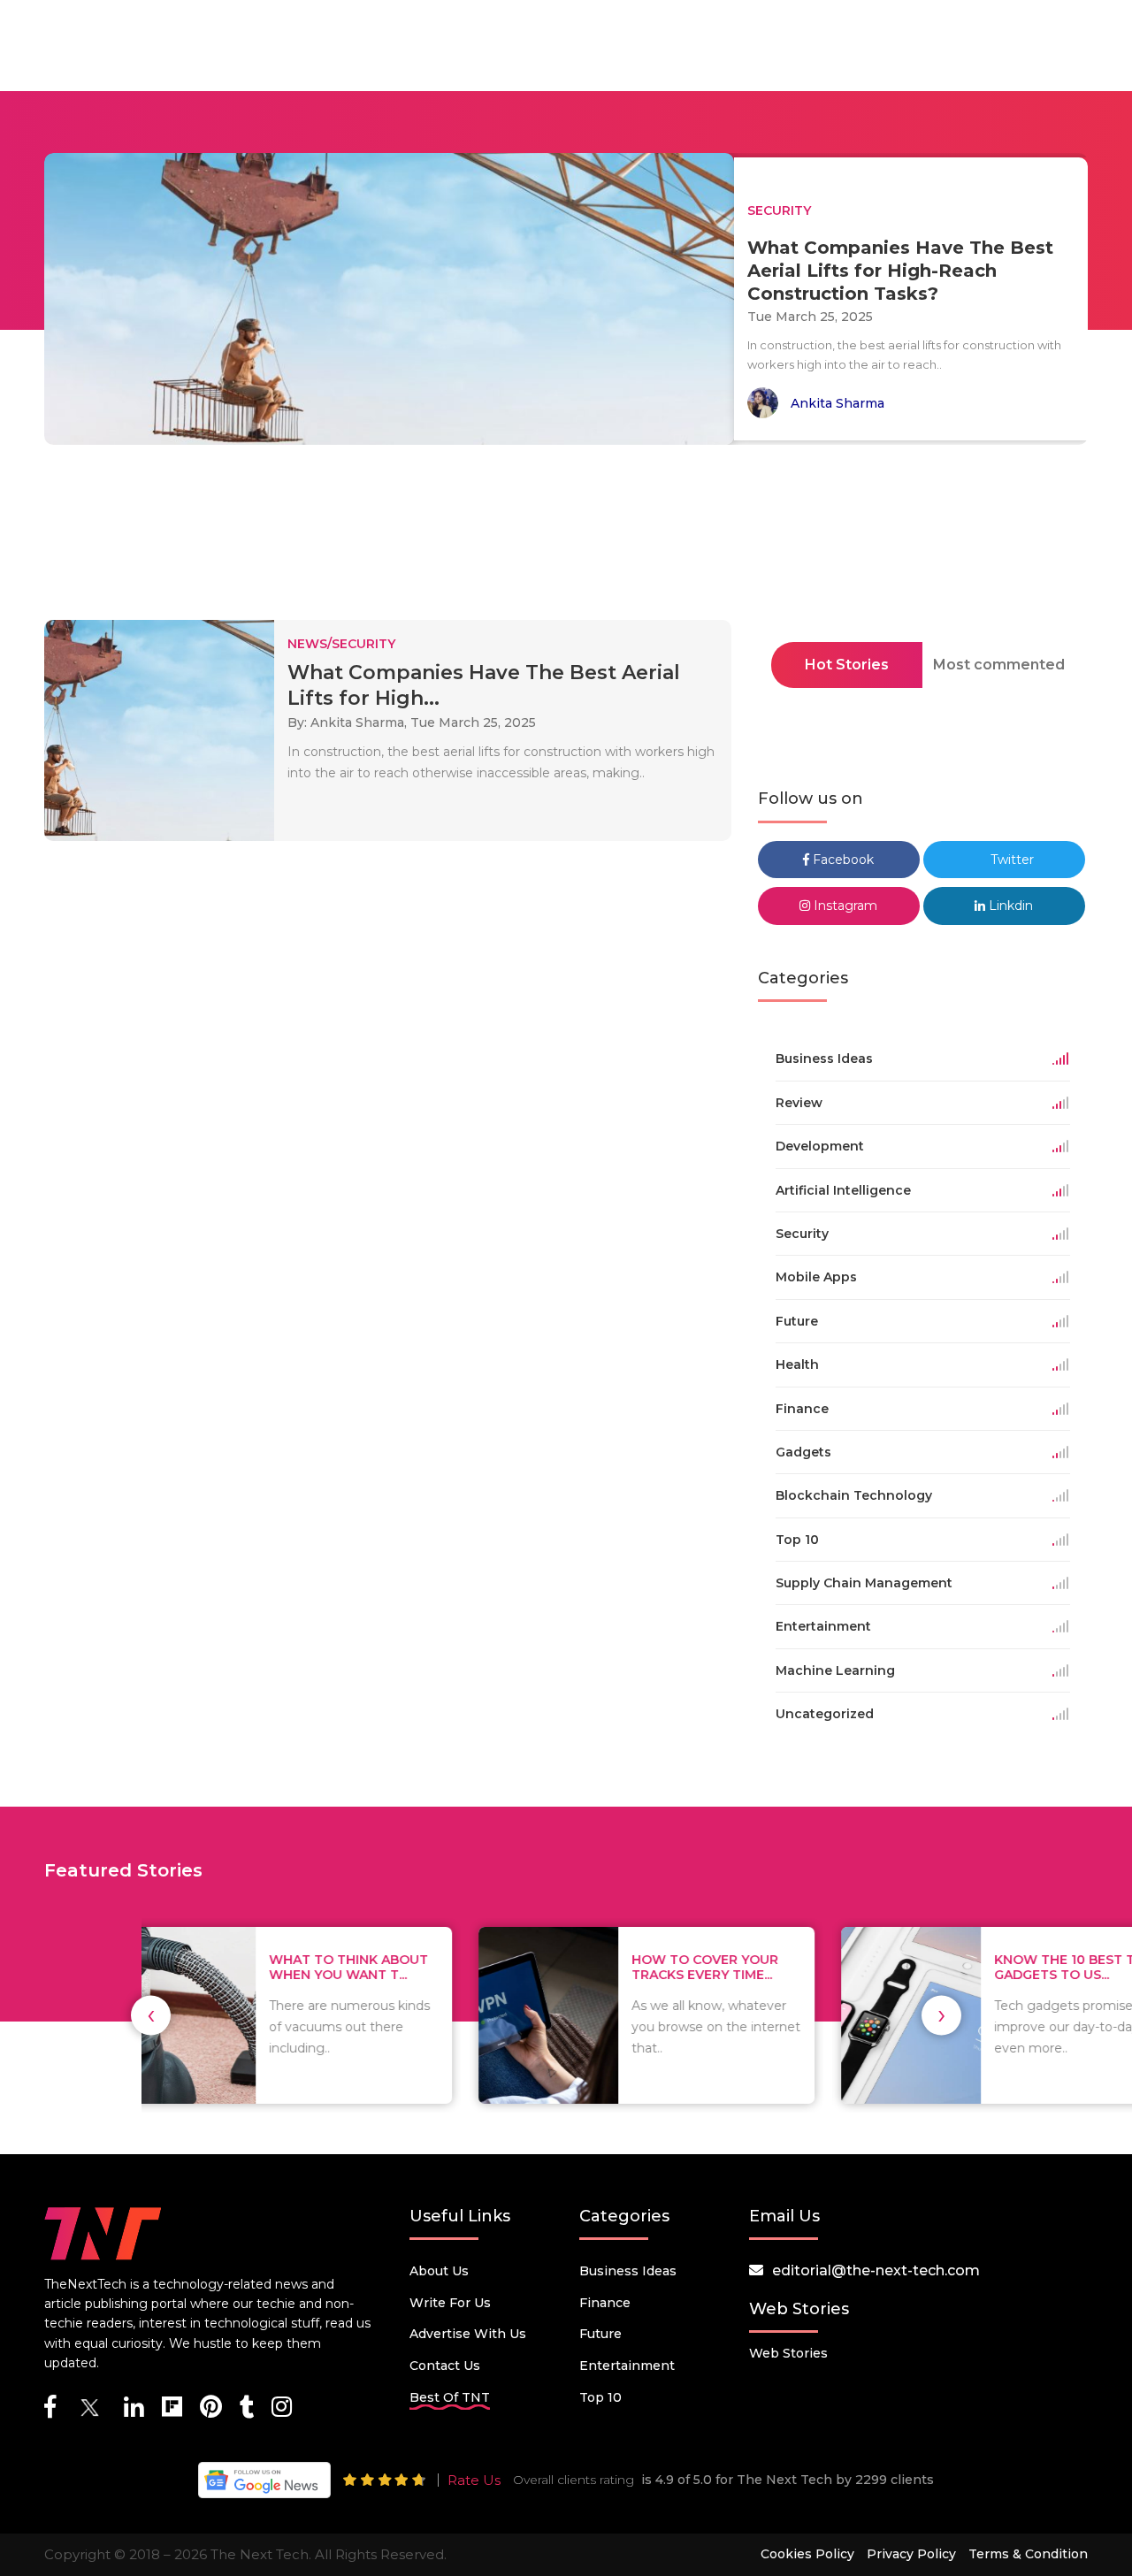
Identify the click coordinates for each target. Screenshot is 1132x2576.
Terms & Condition (1028, 2554)
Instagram (844, 906)
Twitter (1010, 860)
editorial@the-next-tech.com (876, 2270)
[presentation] (151, 2015)
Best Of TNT (450, 2397)
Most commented (999, 665)
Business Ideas (628, 2271)
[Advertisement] (566, 538)
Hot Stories (847, 665)
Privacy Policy (911, 2554)
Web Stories (788, 2353)
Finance (605, 2303)
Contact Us (445, 2366)
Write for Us (450, 2303)
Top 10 (600, 2397)
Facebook (841, 860)
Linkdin (1009, 906)
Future (600, 2334)
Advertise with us (468, 2334)
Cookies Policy (807, 2554)
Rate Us (474, 2480)
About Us (439, 2271)
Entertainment (627, 2366)
